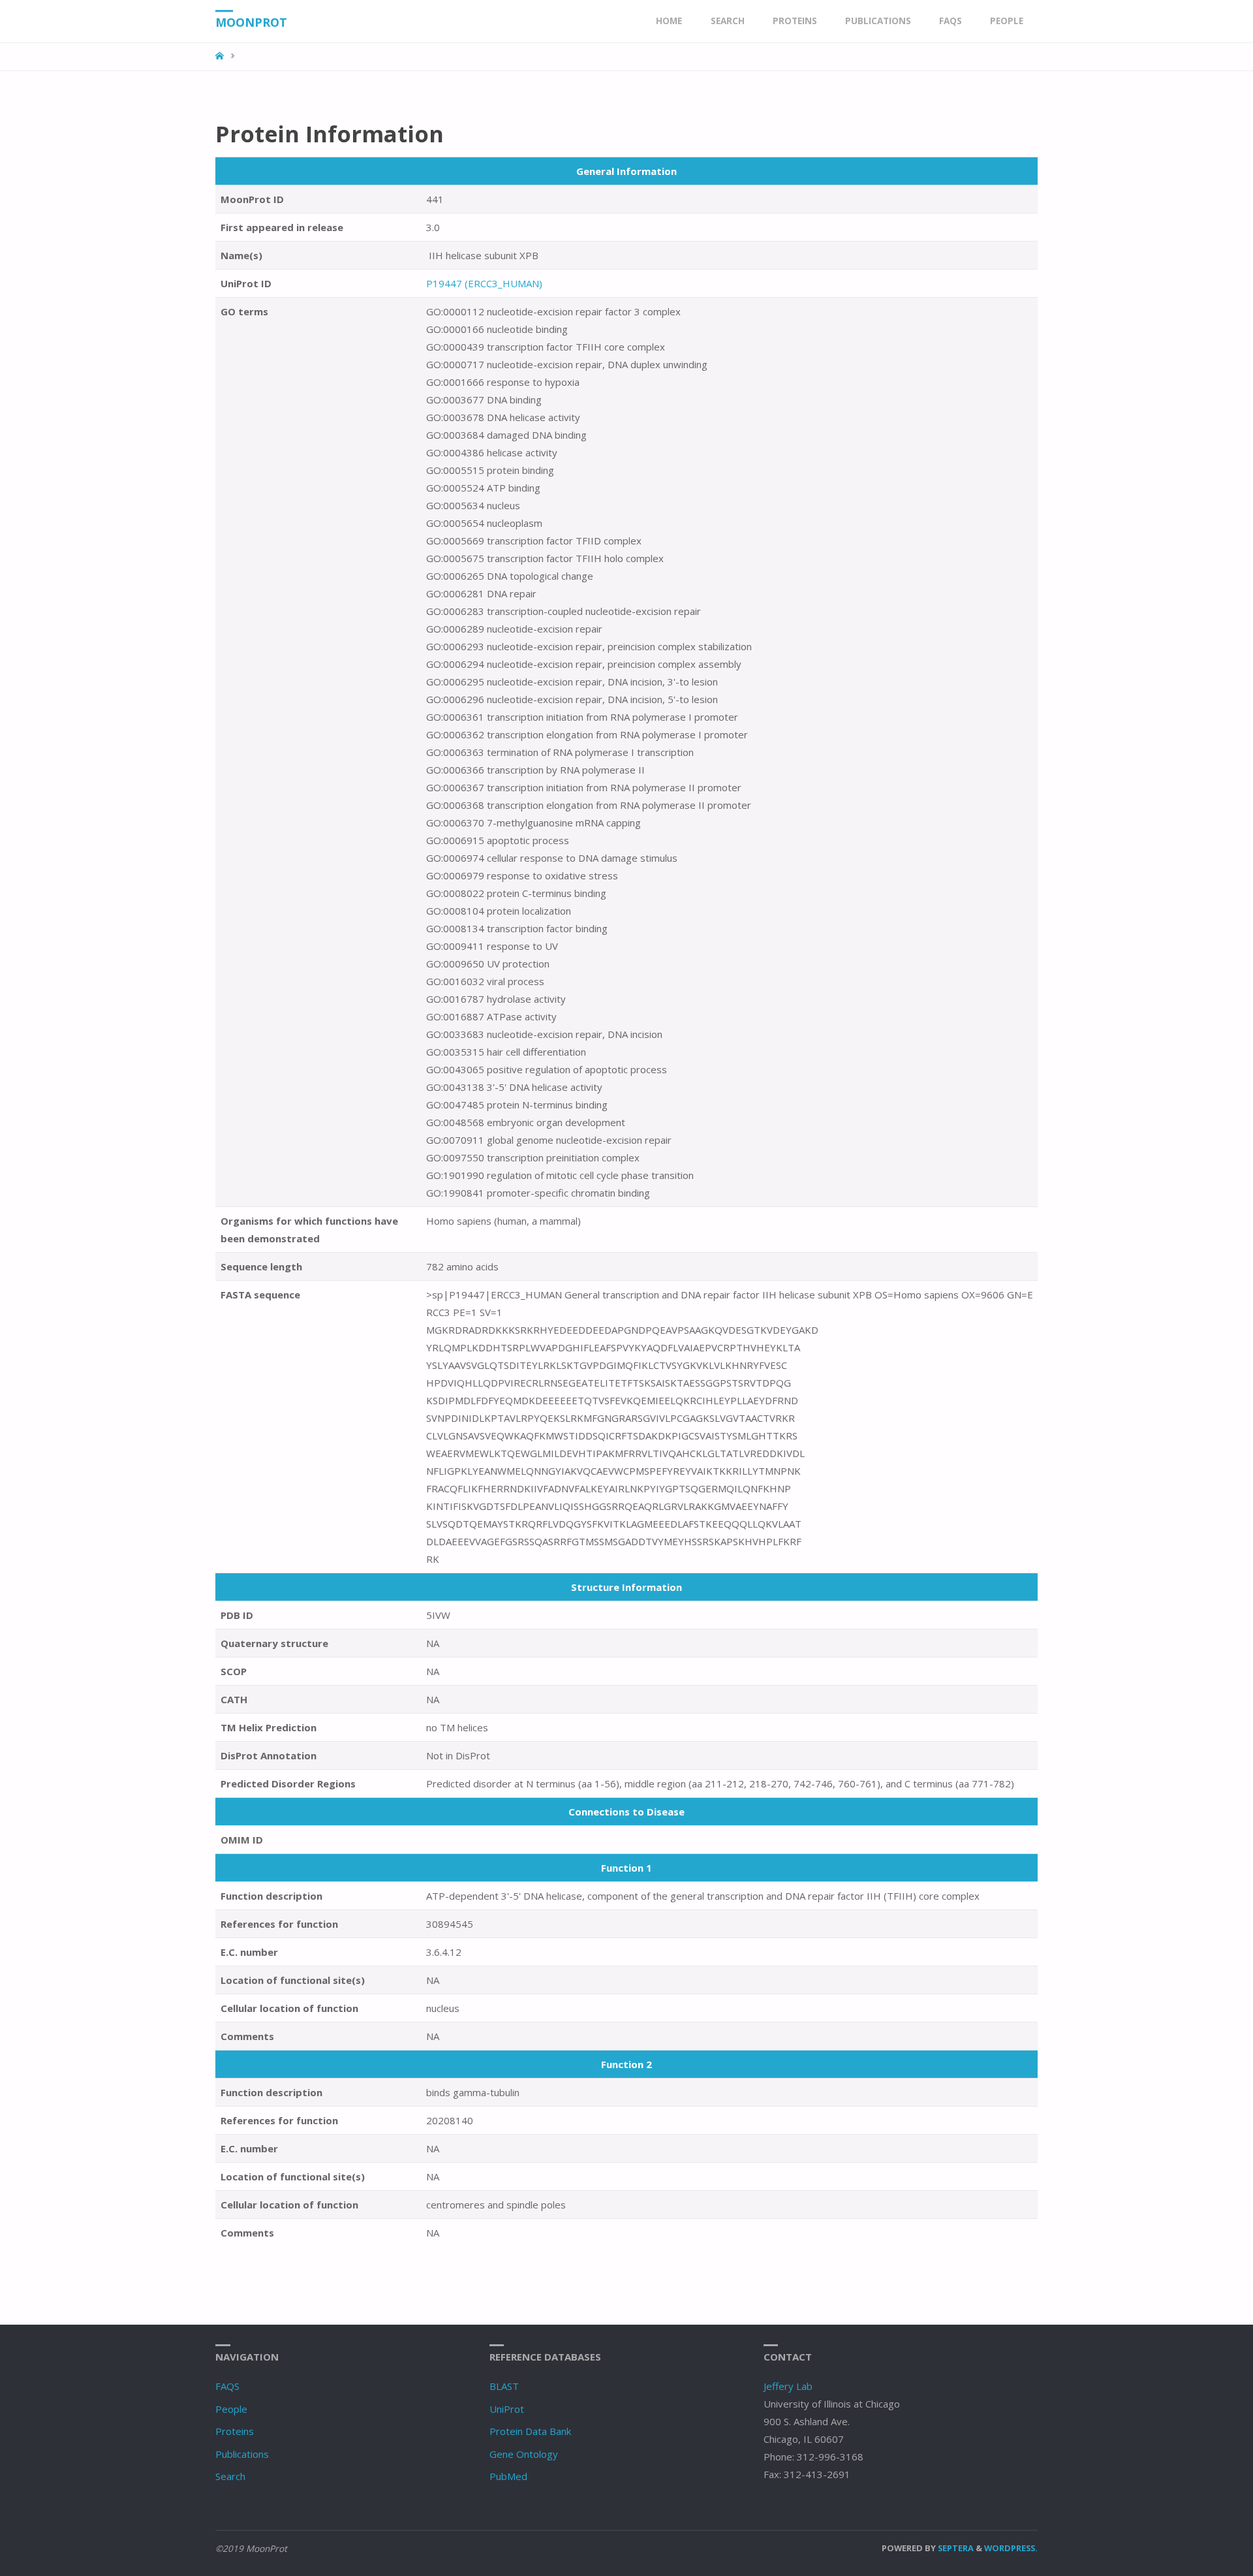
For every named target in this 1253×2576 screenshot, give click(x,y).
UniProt (507, 2409)
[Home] (221, 56)
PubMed (508, 2476)
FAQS (227, 2386)
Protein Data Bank (530, 2431)
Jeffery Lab (788, 2386)
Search (230, 2476)
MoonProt (251, 22)
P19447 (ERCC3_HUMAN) (484, 283)
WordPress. (1011, 2548)
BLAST (504, 2386)
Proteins (235, 2431)
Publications (242, 2454)
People (231, 2409)
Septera (955, 2548)
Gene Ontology (524, 2454)
